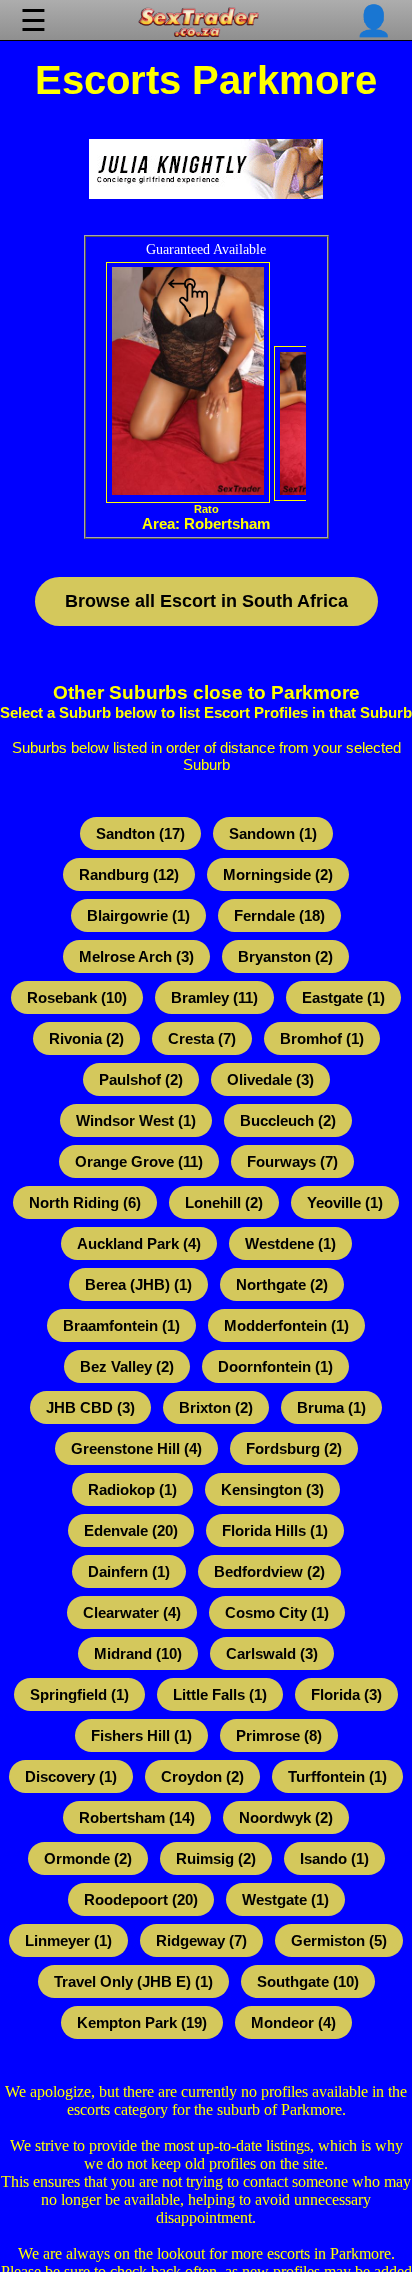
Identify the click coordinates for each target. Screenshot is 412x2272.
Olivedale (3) (270, 1079)
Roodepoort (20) (141, 1899)
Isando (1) (334, 1858)
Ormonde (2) (88, 1858)
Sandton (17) (140, 833)
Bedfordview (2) (269, 1571)
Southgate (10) (308, 1981)
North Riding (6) (85, 1202)
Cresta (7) (202, 1038)
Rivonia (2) (86, 1038)
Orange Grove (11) (139, 1161)
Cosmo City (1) (277, 1612)
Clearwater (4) (132, 1612)
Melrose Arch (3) (136, 956)
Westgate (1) (285, 1899)
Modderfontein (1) (286, 1325)
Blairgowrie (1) (138, 915)
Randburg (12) (129, 874)
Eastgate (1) (343, 997)
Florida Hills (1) (275, 1530)
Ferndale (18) (279, 915)
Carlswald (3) (272, 1653)
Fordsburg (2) (294, 1448)
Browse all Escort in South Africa (206, 601)
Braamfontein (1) (121, 1325)
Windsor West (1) (136, 1120)
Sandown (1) (273, 833)
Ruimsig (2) (216, 1858)
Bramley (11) (214, 997)
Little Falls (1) (220, 1694)
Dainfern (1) (129, 1571)
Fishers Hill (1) (141, 1735)
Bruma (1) (331, 1407)
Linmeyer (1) (68, 1940)
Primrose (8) (279, 1735)
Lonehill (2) (224, 1202)
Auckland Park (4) (139, 1243)
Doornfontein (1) (275, 1366)
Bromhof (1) (322, 1038)
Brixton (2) (216, 1407)
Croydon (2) (202, 1776)
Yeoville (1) (345, 1202)
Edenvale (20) (131, 1530)
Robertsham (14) (137, 1817)
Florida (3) (346, 1694)
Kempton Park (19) (142, 2022)
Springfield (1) (79, 1694)
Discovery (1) (71, 1776)
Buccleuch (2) (288, 1120)
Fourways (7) (292, 1161)
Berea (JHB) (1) (138, 1284)
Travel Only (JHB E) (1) (133, 1981)
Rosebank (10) (77, 997)
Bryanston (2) (285, 956)
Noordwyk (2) (286, 1817)
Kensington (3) (272, 1489)
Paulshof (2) (141, 1079)
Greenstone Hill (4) (136, 1448)
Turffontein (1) (337, 1776)
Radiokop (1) (132, 1489)
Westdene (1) (290, 1243)
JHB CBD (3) (90, 1407)
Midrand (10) (138, 1653)
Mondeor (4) (293, 2022)
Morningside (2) (278, 874)
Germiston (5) (339, 1940)
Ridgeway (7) (201, 1940)
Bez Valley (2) (127, 1366)
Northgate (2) (282, 1284)
